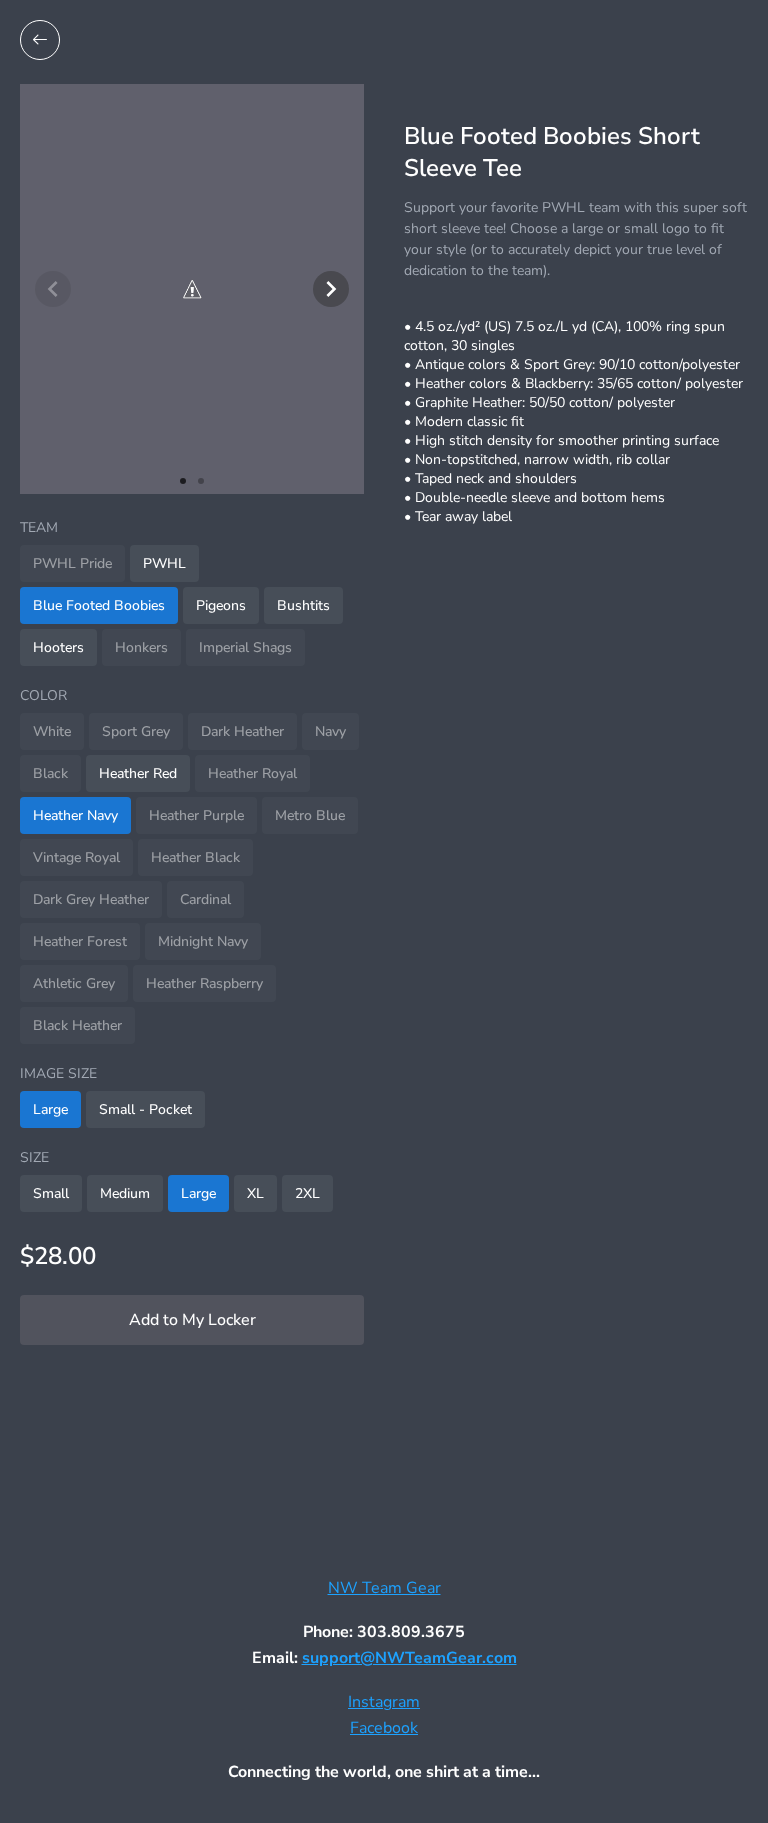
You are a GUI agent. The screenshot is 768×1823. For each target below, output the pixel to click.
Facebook (384, 1728)
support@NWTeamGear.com (409, 1658)
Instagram (384, 1702)
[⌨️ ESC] (40, 40)
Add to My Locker (192, 1320)
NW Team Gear (384, 1588)
